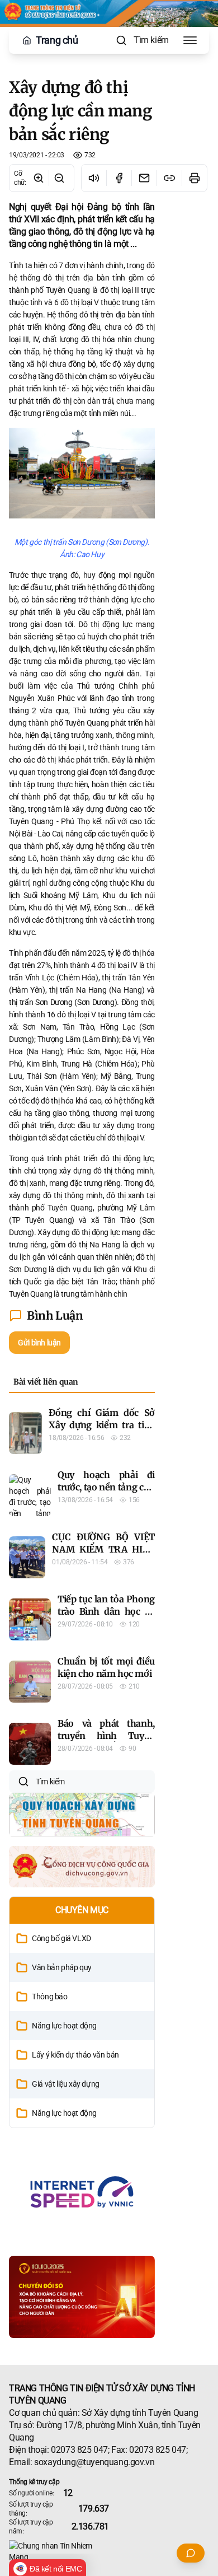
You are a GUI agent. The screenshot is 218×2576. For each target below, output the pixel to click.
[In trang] (194, 178)
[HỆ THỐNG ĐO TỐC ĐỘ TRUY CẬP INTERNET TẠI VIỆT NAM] (82, 2192)
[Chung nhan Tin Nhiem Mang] (109, 2551)
